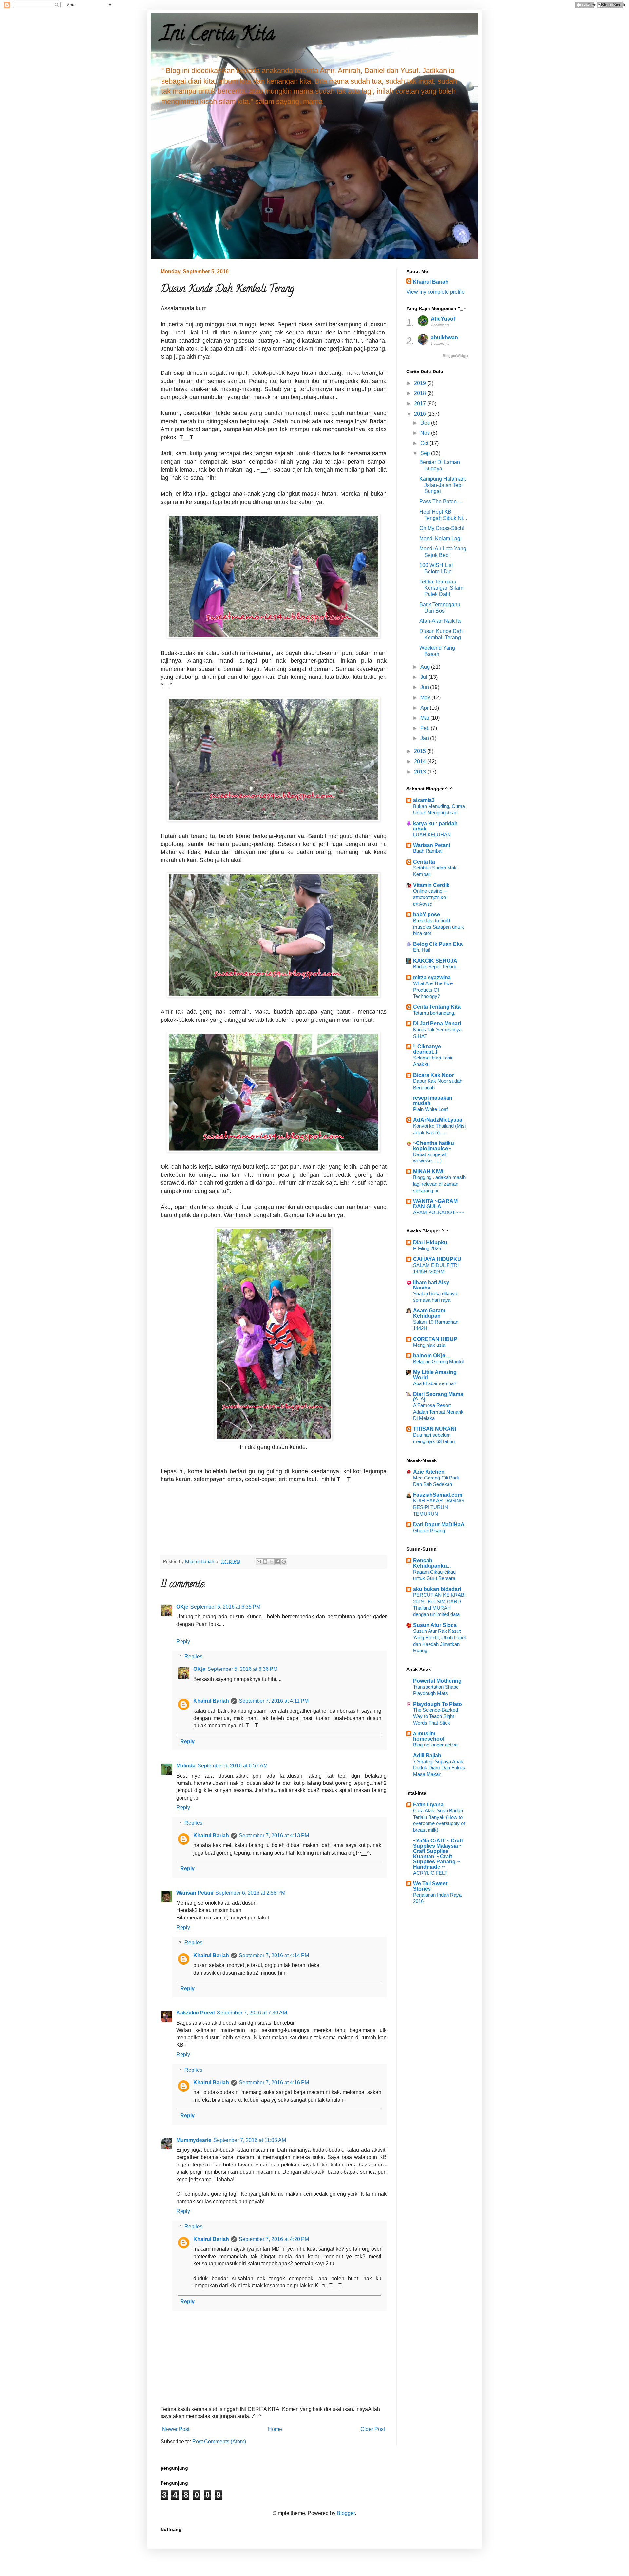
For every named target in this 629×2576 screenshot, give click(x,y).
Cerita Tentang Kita (437, 1007)
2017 (421, 403)
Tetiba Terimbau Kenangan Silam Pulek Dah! (441, 588)
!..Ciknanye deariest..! (427, 1049)
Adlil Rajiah (427, 1755)
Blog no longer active (435, 1745)
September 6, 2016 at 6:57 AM (233, 1766)
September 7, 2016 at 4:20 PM (274, 2239)
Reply (183, 1641)
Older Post (373, 2429)
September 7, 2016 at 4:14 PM (274, 1955)
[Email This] (259, 1562)
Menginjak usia (429, 1345)
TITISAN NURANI (435, 1429)
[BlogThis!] (265, 1562)
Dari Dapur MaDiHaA (439, 1525)
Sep (426, 453)
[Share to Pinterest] (284, 1562)
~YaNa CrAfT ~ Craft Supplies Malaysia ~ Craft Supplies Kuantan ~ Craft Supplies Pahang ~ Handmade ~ (438, 1854)
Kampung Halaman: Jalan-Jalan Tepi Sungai (443, 485)
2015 (421, 751)
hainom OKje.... (432, 1355)
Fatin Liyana (428, 1805)
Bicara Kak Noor (434, 1075)
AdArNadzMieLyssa (438, 1120)
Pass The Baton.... (441, 501)
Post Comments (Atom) (219, 2442)
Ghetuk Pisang (429, 1530)
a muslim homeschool (429, 1736)
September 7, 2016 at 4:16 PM (274, 2082)
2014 (421, 762)
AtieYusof (443, 319)
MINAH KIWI (428, 1171)
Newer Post (176, 2429)
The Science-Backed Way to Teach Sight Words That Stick (436, 1717)
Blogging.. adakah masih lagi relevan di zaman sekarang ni (439, 1184)
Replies (193, 1657)
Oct (425, 443)
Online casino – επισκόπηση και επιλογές (430, 897)
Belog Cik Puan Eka (438, 944)
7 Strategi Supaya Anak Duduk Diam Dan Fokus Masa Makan (439, 1768)
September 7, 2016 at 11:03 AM (250, 2140)
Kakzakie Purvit (196, 2013)
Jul (424, 677)
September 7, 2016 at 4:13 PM (274, 1835)
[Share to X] (271, 1562)
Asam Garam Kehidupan (429, 1313)
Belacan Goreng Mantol (438, 1361)
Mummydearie (194, 2140)
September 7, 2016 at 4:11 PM (274, 1701)
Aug (426, 667)
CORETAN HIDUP (435, 1339)
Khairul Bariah (211, 1701)
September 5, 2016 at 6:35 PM (225, 1607)
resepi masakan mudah (433, 1101)
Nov (426, 433)
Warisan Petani (195, 1893)
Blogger (346, 2513)
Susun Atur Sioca (435, 1625)
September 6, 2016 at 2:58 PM (250, 1893)
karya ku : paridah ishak (435, 826)
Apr (425, 708)
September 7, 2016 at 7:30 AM (252, 2013)
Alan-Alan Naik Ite (440, 621)
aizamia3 (424, 800)
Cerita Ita (424, 862)
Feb (426, 728)
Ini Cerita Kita (218, 36)
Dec (426, 423)
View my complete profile (435, 292)
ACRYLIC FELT (430, 1873)
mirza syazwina (432, 977)
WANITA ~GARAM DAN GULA (435, 1204)
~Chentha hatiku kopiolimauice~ (434, 1146)
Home (275, 2429)
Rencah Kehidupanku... (432, 1563)
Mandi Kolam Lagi (440, 538)
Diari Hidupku (430, 1242)
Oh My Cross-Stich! (442, 528)
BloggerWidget (456, 356)
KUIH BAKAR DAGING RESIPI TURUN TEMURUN (438, 1507)
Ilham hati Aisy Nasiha (431, 1285)
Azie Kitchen (429, 1472)
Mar (425, 718)
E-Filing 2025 (427, 1248)
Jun (425, 687)
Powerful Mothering (437, 1681)
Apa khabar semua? (435, 1383)
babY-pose (427, 915)
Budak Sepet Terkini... (436, 967)
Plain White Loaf (430, 1109)
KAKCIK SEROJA (435, 961)
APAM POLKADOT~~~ (438, 1212)
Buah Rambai (428, 851)
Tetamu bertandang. (434, 1013)
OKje (182, 1607)
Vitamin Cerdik (431, 885)
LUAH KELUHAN (432, 835)
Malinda (186, 1766)
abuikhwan (444, 338)
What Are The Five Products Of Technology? (433, 990)
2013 (421, 772)
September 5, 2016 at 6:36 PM (242, 1669)
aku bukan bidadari (437, 1589)
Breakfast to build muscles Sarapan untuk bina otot (438, 927)
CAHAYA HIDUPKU (437, 1259)
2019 (421, 383)
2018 (421, 393)
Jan (425, 738)
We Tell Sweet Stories (430, 1886)
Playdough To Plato (438, 1704)
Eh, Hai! (422, 950)
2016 (421, 414)
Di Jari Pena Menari (437, 1024)
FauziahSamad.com (438, 1495)
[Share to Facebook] (277, 1562)
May (426, 698)
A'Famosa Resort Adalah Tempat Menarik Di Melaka (438, 1412)
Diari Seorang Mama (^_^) (438, 1397)
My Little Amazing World (435, 1375)
